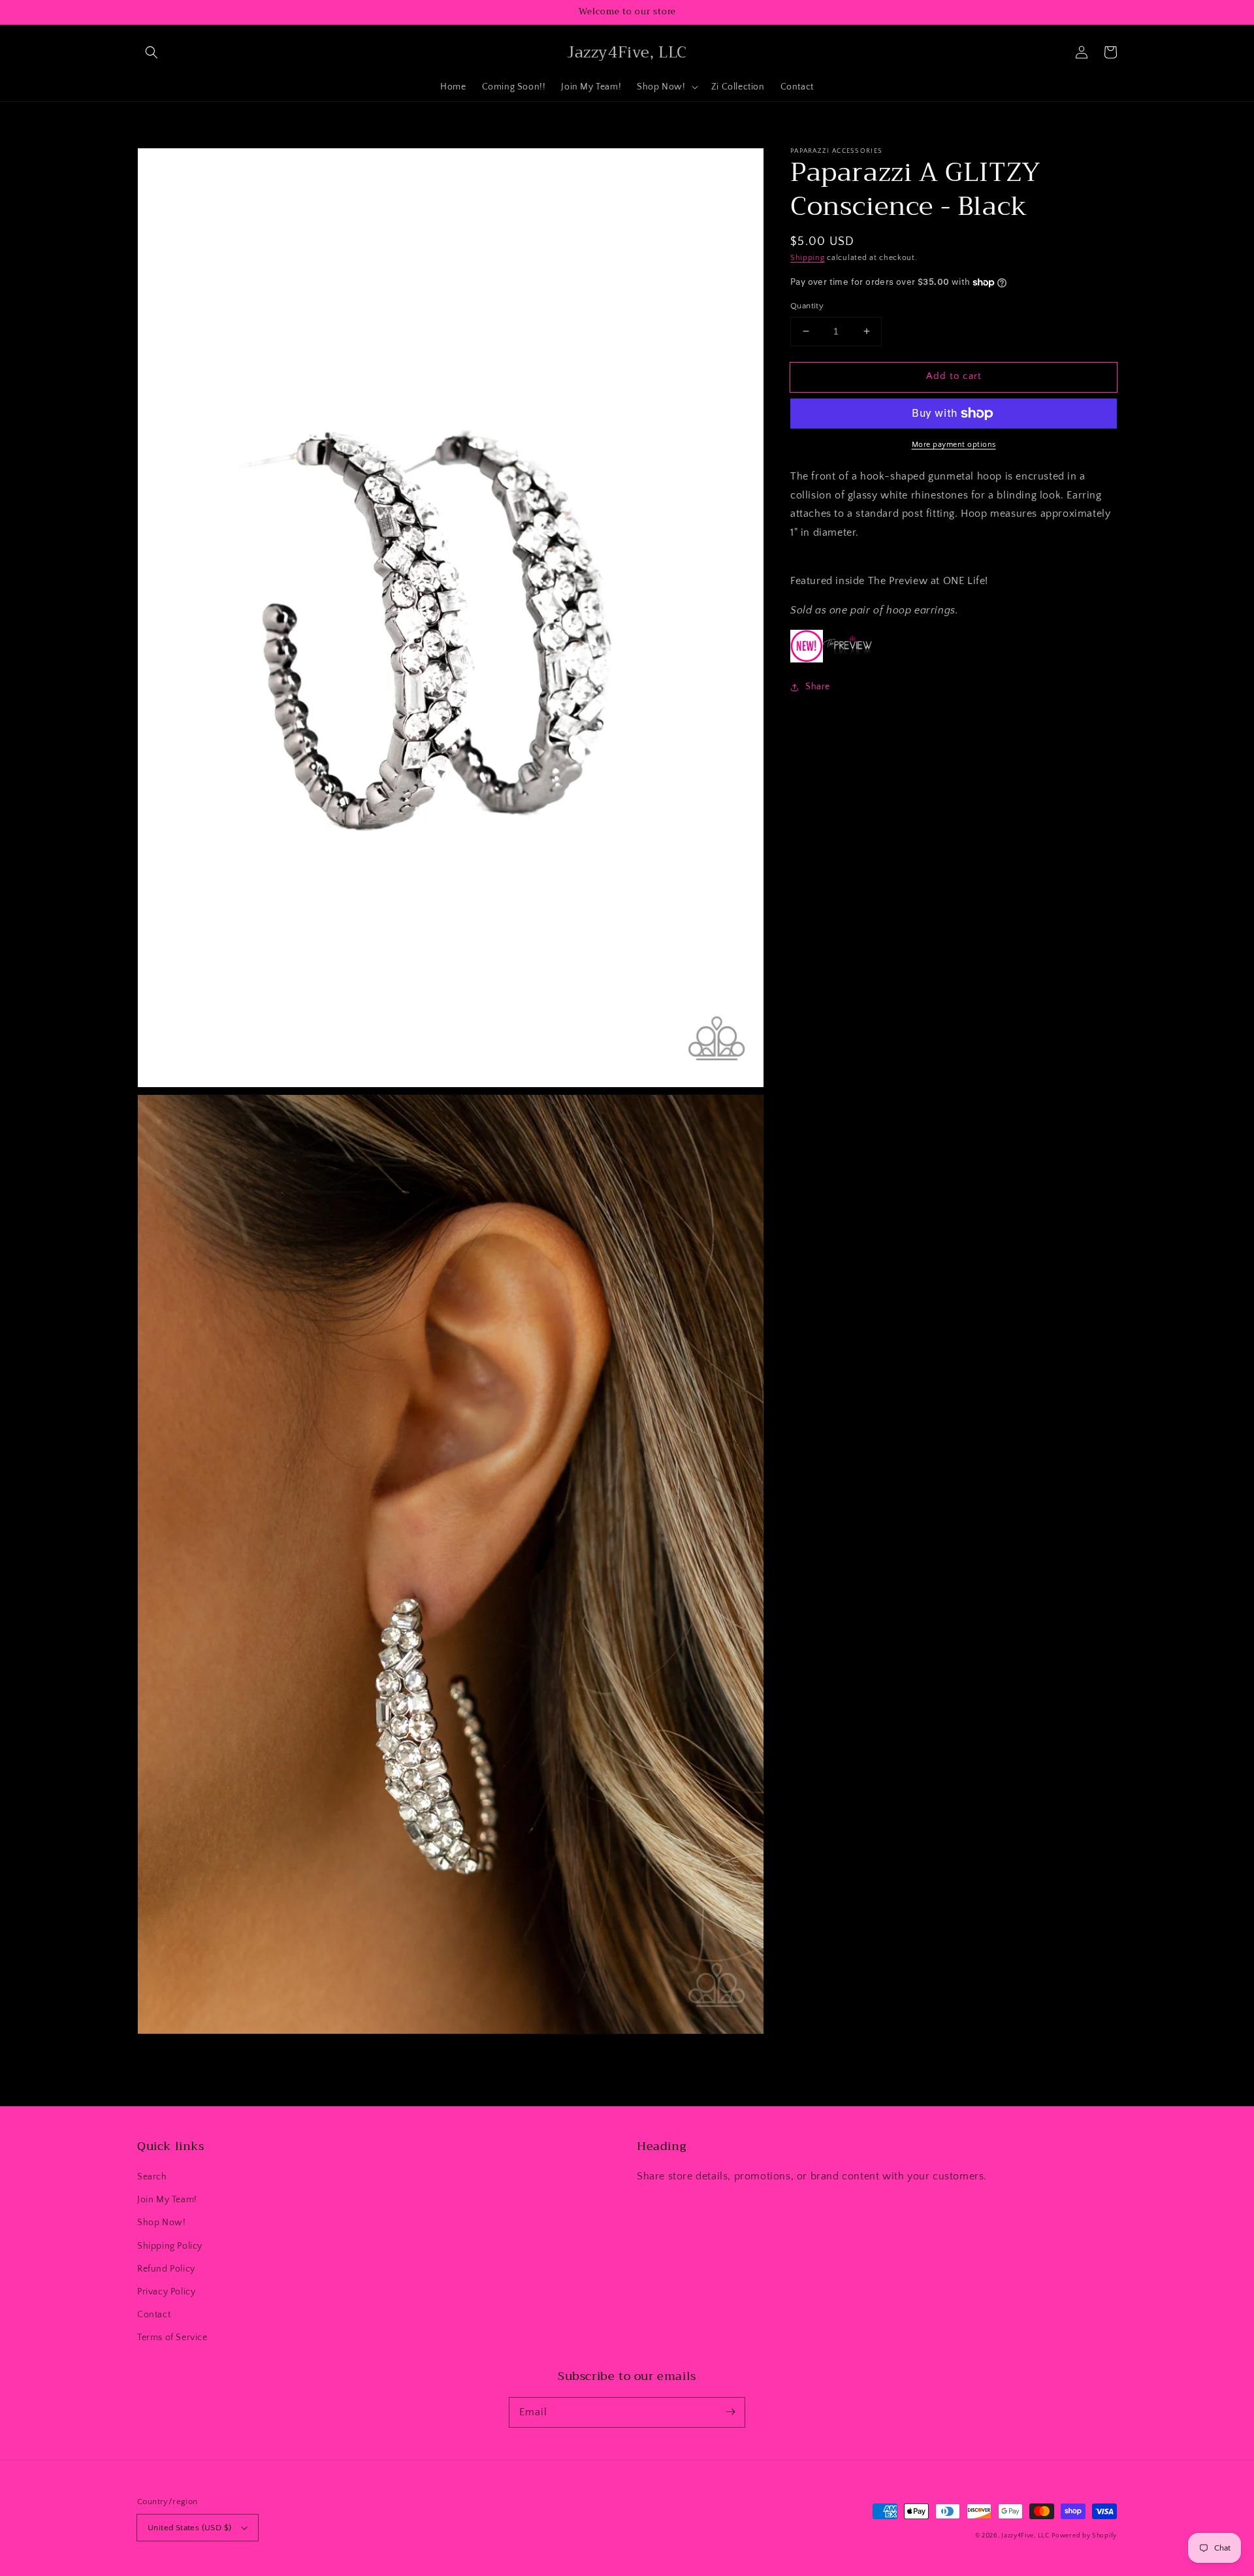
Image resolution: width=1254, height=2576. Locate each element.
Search (152, 2177)
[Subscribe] (730, 2412)
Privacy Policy (166, 2292)
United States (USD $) (189, 2528)
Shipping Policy (170, 2246)
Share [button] (818, 687)
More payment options (954, 445)
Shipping (808, 258)
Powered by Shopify (1084, 2536)
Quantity (807, 306)
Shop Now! (161, 2223)
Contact (154, 2315)
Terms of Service (172, 2338)
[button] (152, 52)
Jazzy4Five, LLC (1025, 2536)
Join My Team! (167, 2200)
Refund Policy (166, 2269)
